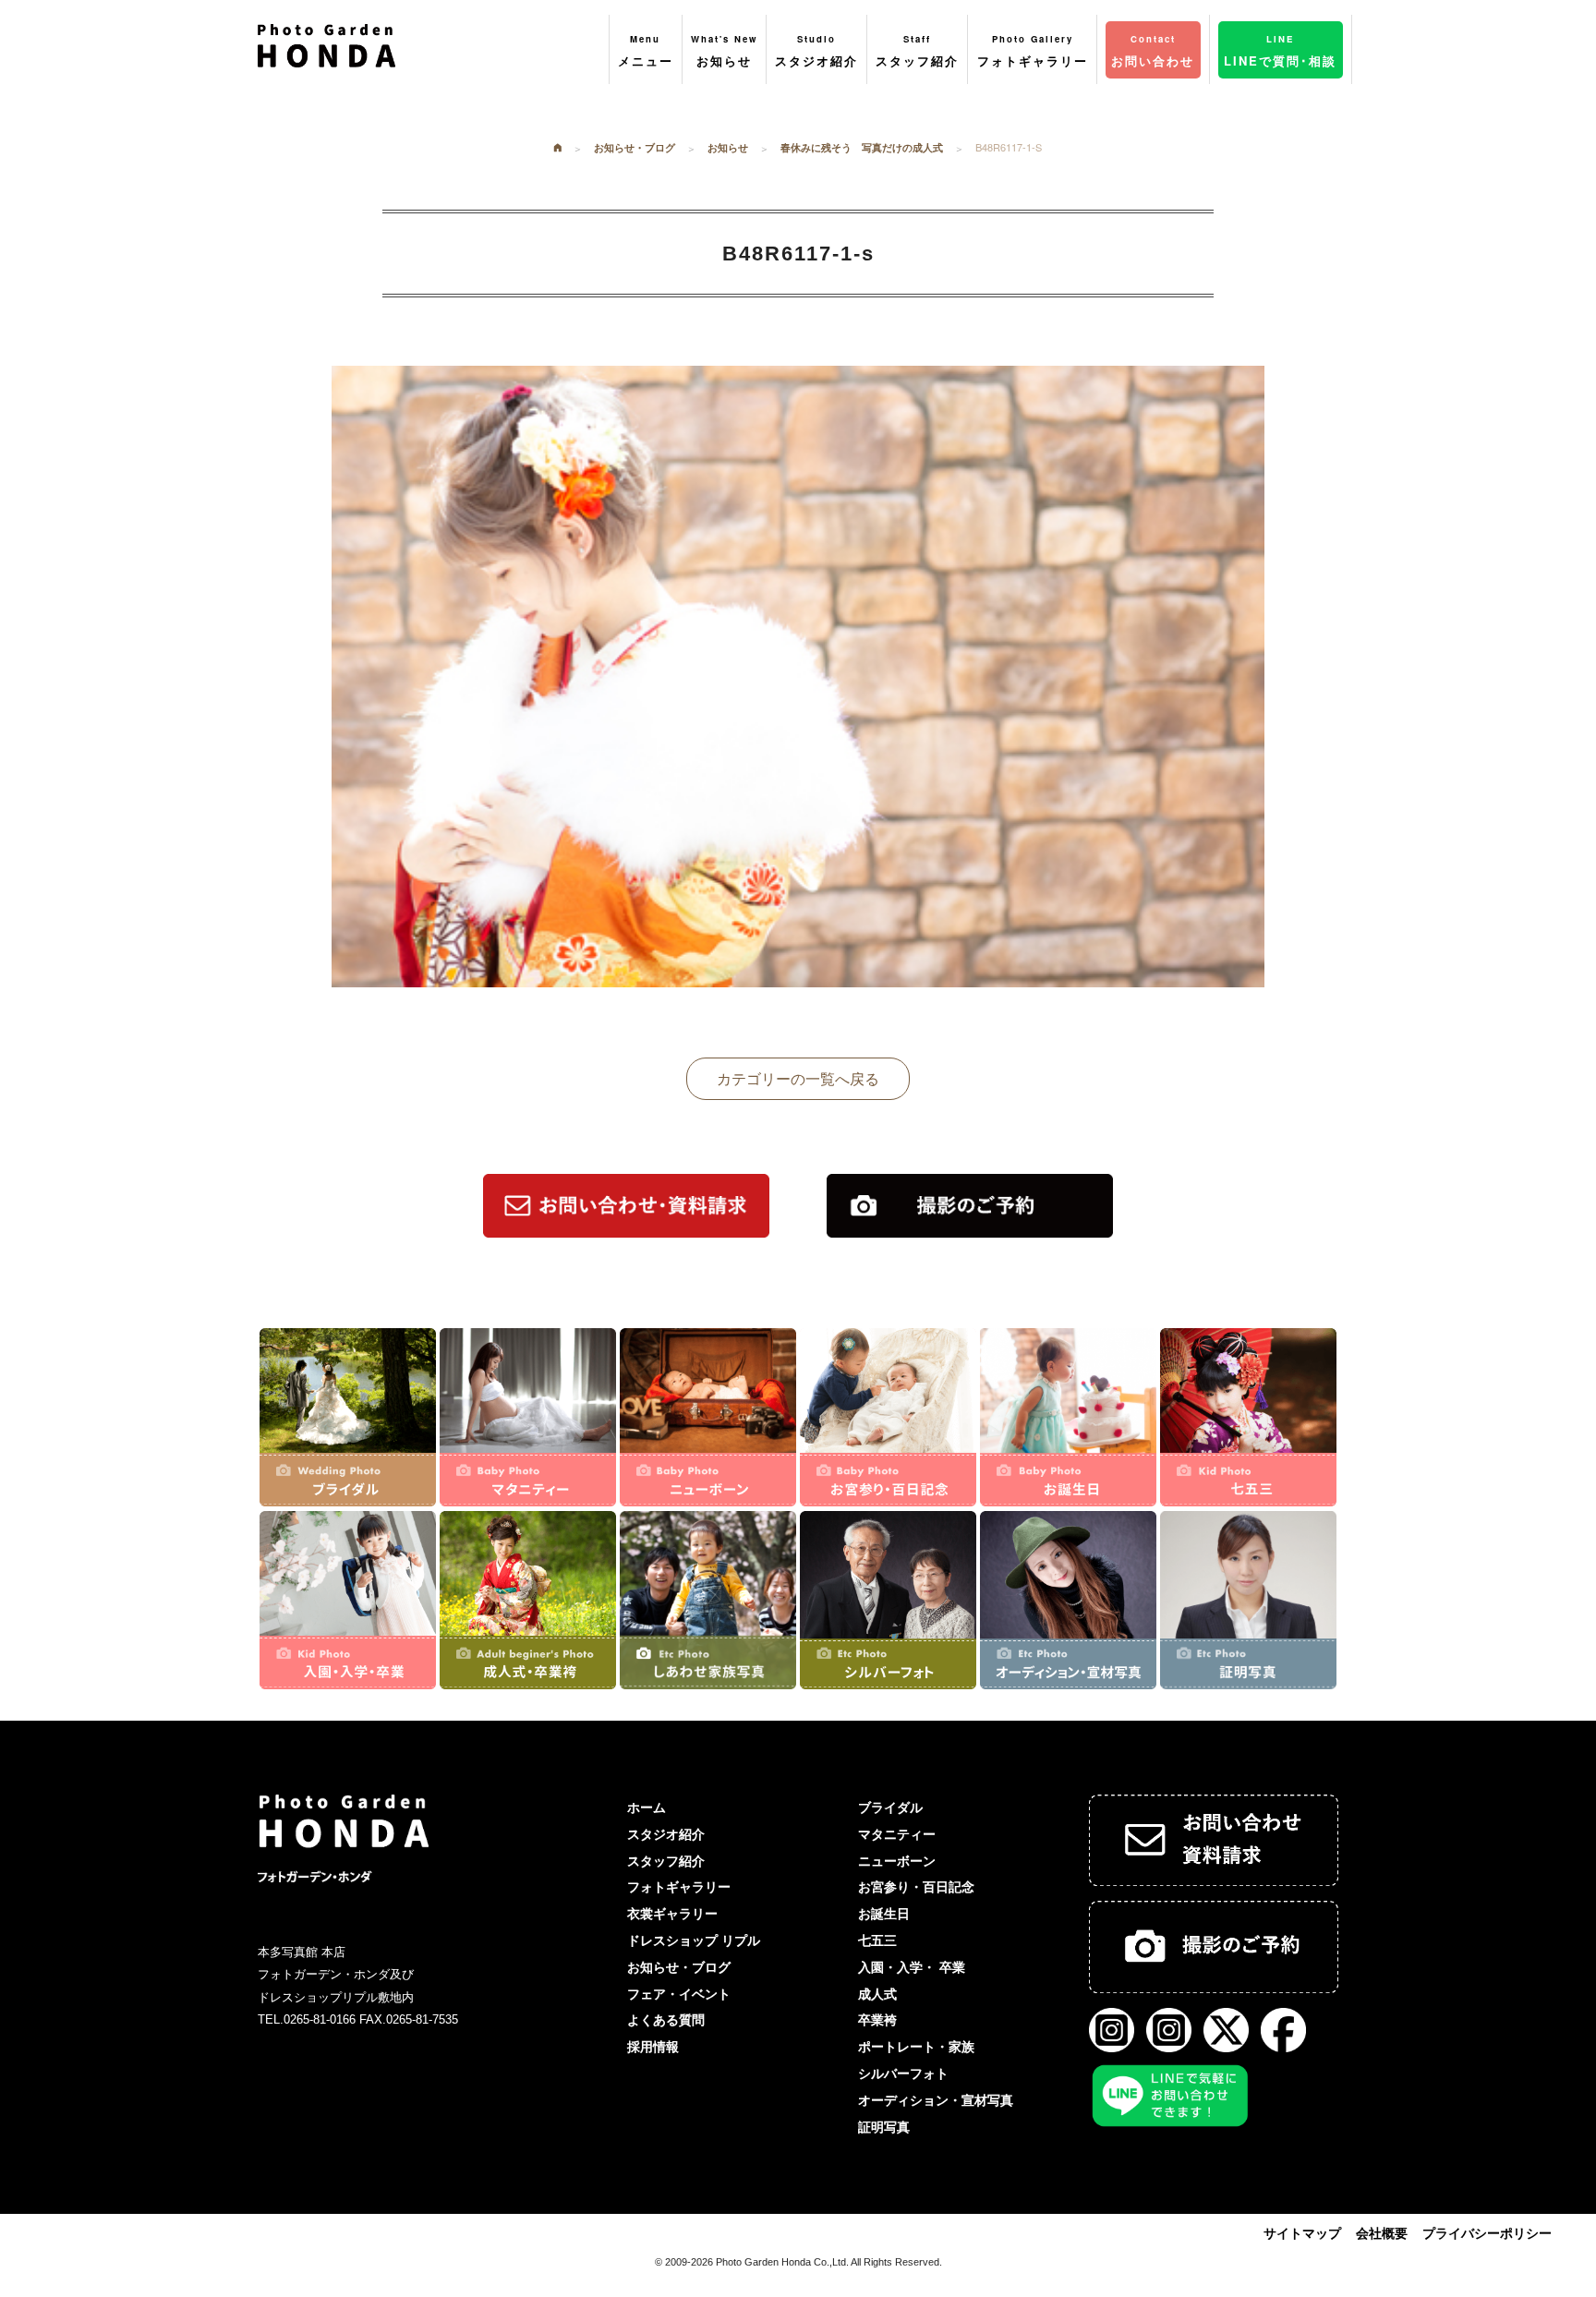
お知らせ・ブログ (679, 1967)
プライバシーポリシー (1487, 2233)
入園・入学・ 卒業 (912, 1967)
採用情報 (653, 2047)
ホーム (647, 1807)
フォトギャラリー (679, 1887)
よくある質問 (666, 2020)
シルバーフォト (903, 2073)
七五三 (877, 1940)
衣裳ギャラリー (672, 1914)
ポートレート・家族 (916, 2047)
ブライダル (890, 1807)
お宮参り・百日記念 (916, 1887)
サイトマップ (1302, 2233)
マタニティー (897, 1834)
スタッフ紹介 (666, 1861)
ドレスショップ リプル (694, 1940)
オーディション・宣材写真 (936, 2100)
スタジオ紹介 (666, 1834)
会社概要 (1382, 2233)
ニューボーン (897, 1861)
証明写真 (884, 2127)
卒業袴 (877, 2020)
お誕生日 (884, 1914)
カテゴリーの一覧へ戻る (798, 1078)
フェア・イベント (679, 1994)
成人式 (877, 1994)
